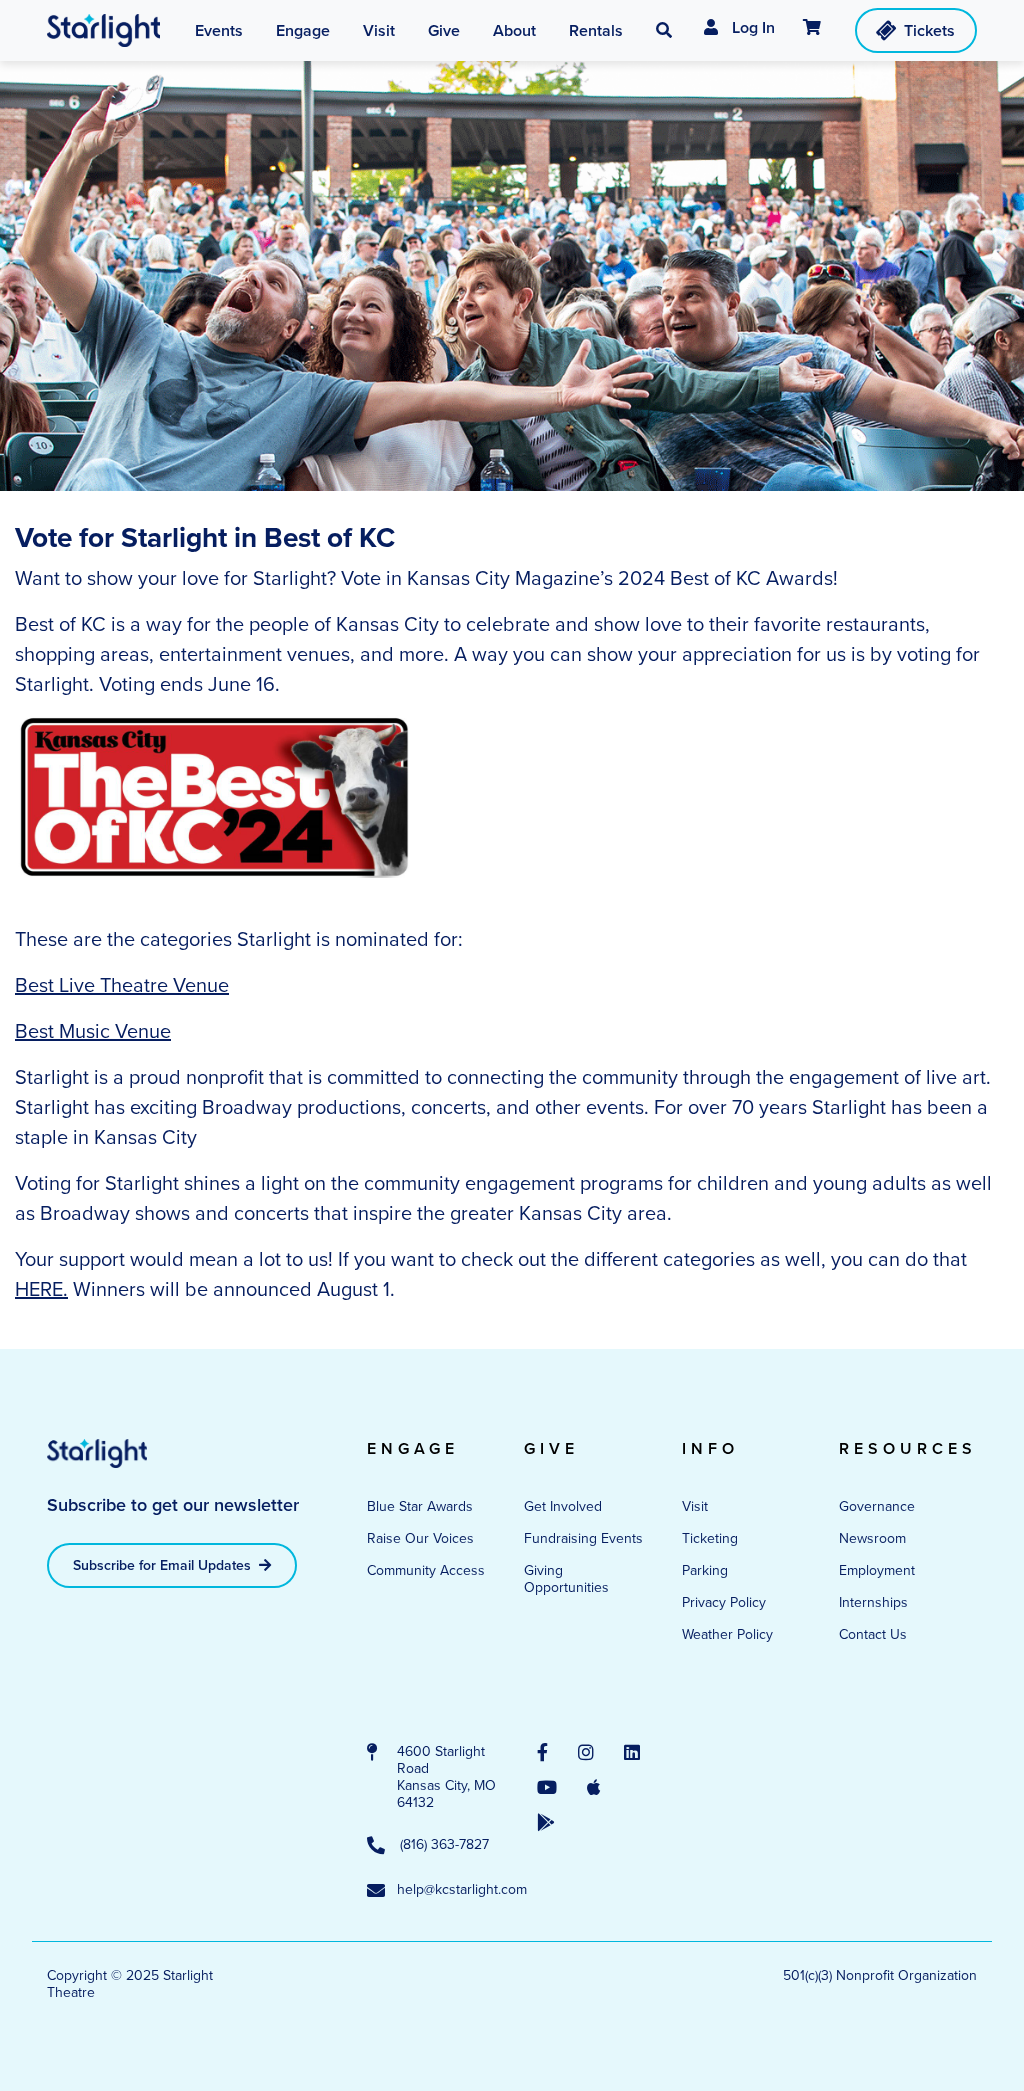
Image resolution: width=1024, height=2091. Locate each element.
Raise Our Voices (420, 1538)
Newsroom (872, 1538)
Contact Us (873, 1634)
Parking (705, 1570)
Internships (873, 1602)
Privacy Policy (724, 1602)
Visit (695, 1506)
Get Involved (563, 1506)
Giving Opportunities (566, 1579)
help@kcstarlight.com (447, 1890)
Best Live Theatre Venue (122, 985)
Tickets (929, 30)
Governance (877, 1506)
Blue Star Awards (420, 1506)
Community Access (426, 1570)
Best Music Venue (93, 1031)
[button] (664, 31)
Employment (877, 1570)
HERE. (41, 1289)
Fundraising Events (583, 1538)
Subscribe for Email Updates (164, 1565)
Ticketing (710, 1538)
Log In (751, 27)
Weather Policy (727, 1634)
